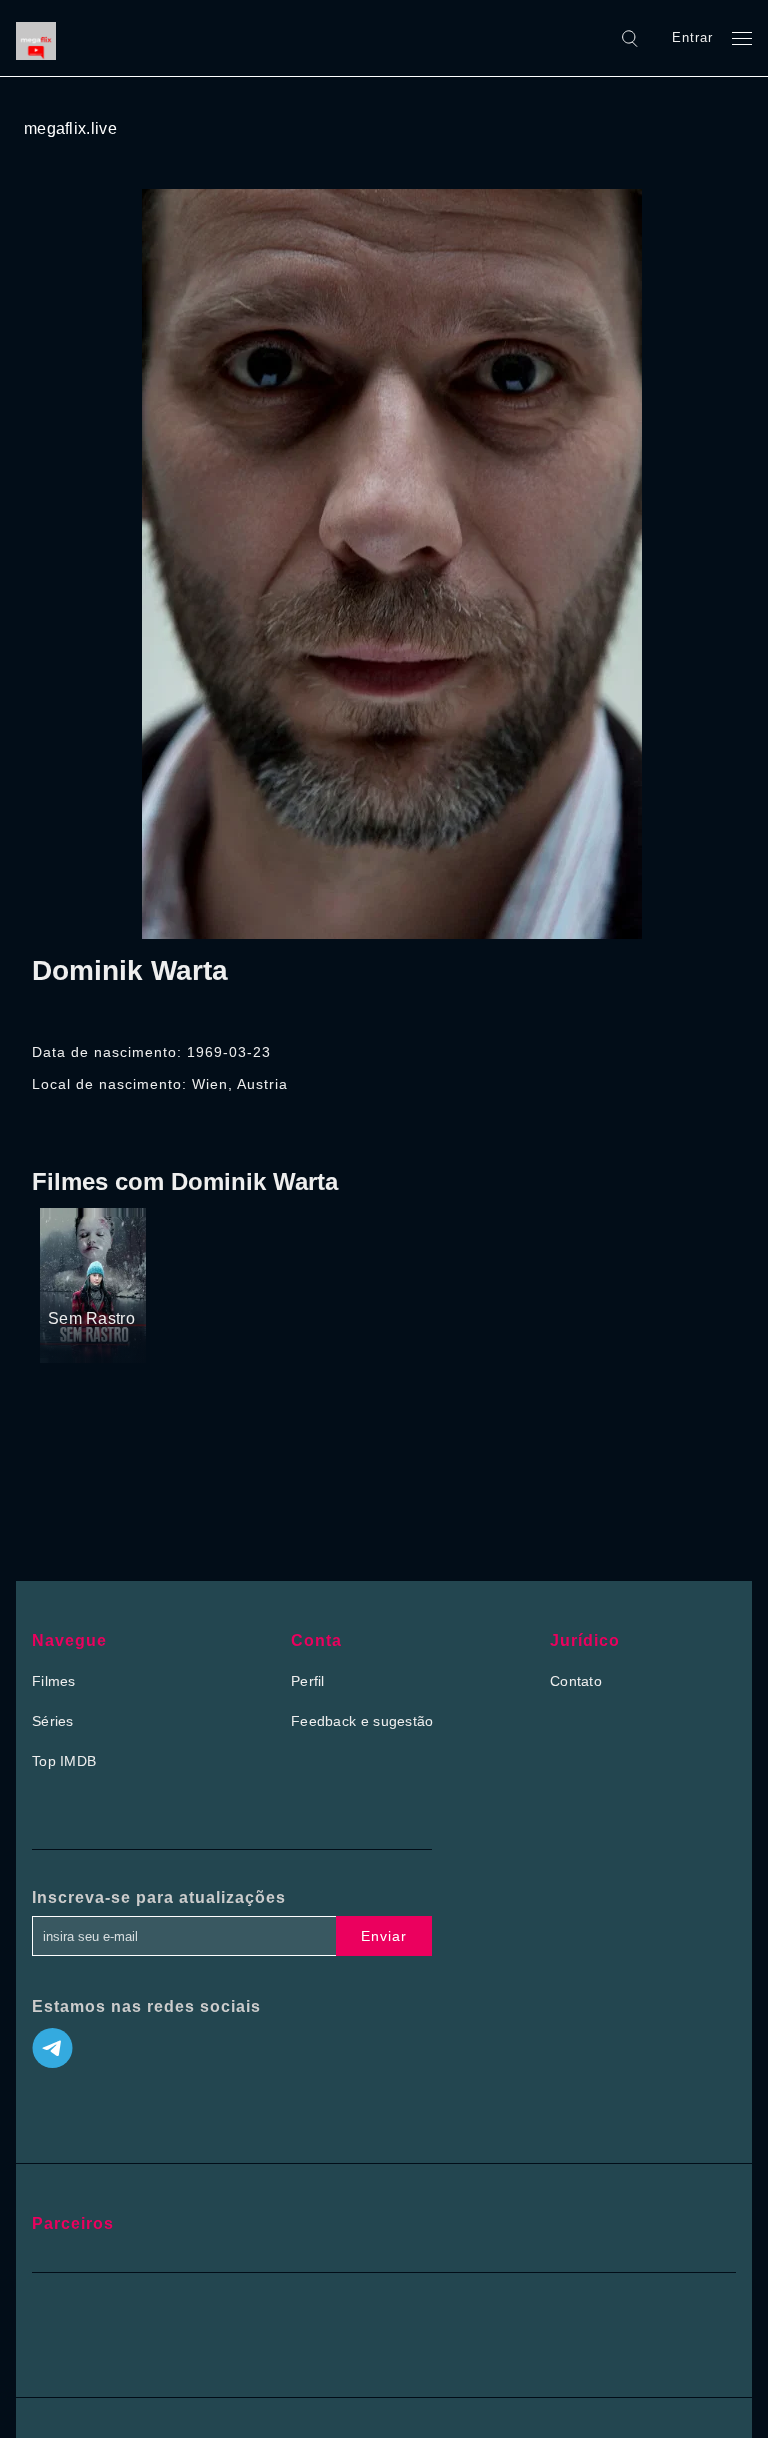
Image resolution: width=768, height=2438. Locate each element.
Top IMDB (64, 1761)
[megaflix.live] (41, 38)
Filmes (54, 1681)
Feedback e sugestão (362, 1721)
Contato (576, 1681)
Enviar (384, 1936)
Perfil (308, 1681)
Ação (66, 1281)
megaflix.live (70, 128)
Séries (53, 1721)
